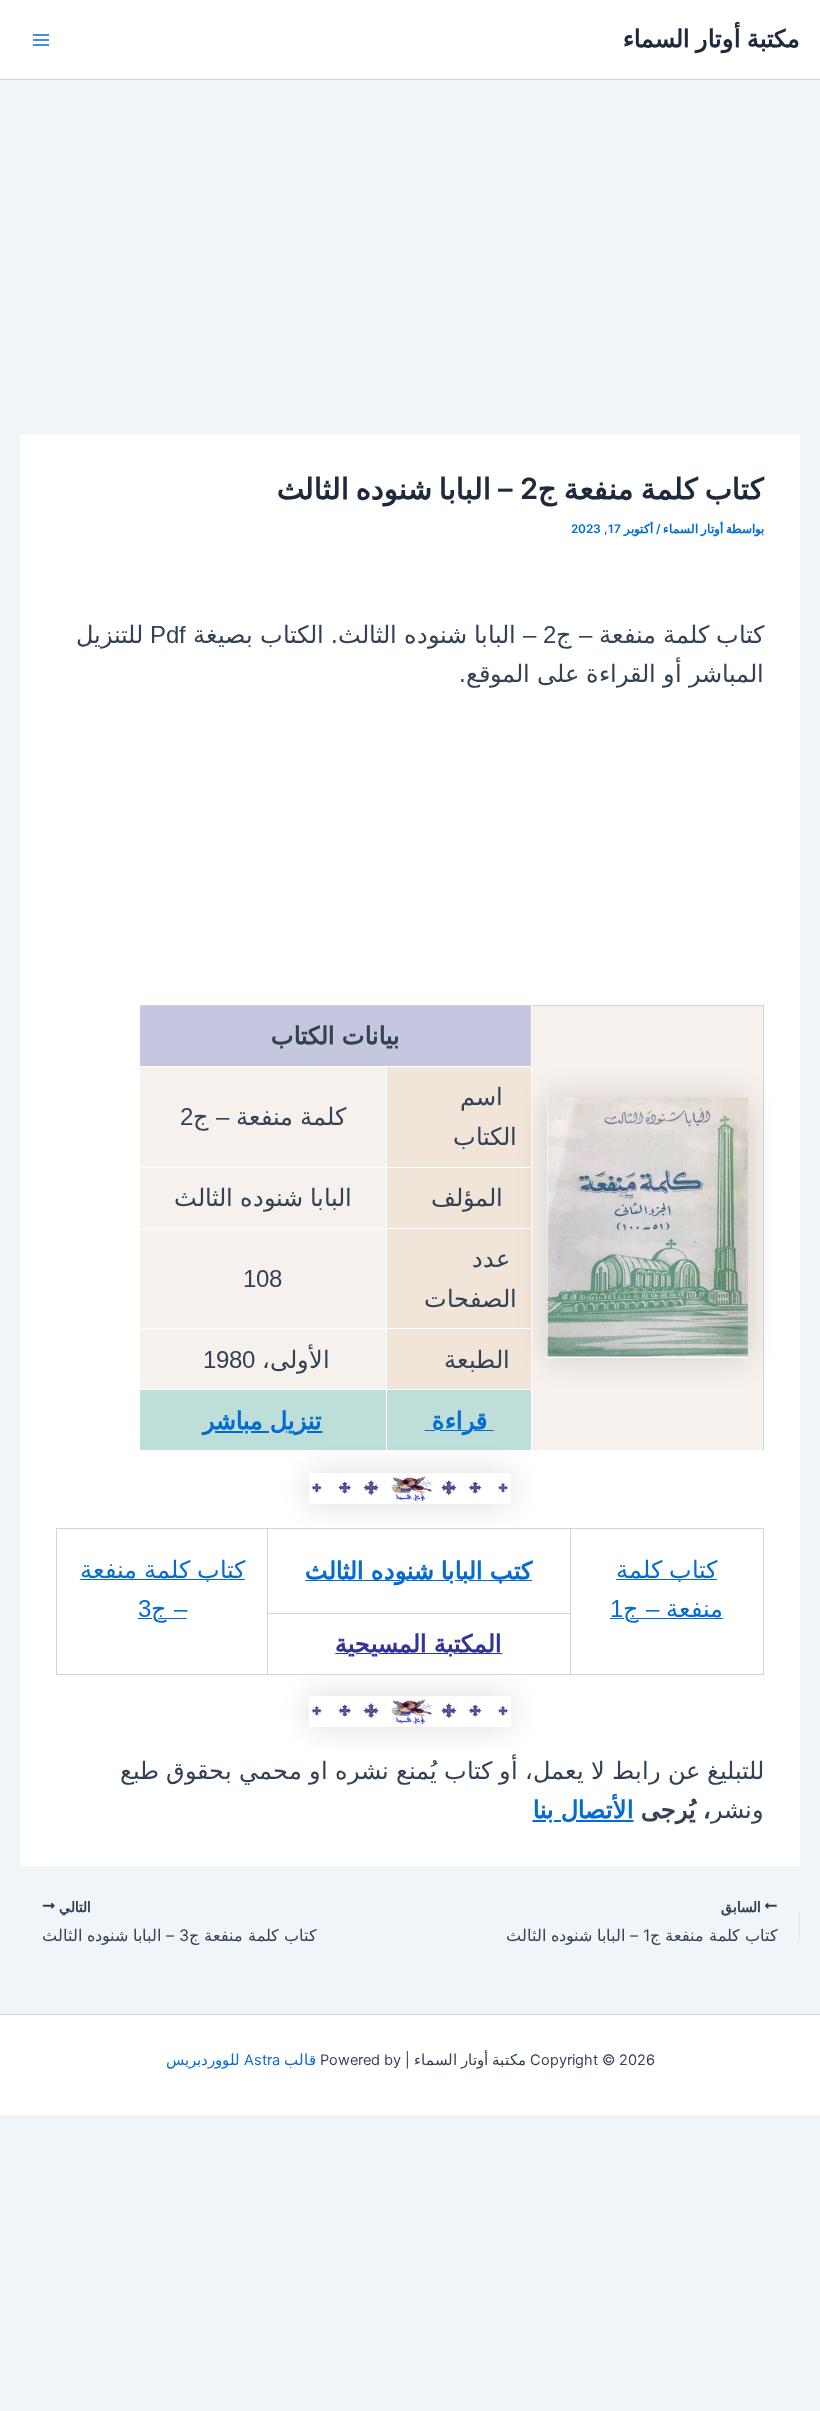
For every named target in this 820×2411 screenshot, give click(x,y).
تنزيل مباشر (262, 1420)
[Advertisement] (410, 286)
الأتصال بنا (583, 1809)
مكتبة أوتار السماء (711, 38)
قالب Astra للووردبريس (241, 2060)
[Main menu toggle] (41, 40)
